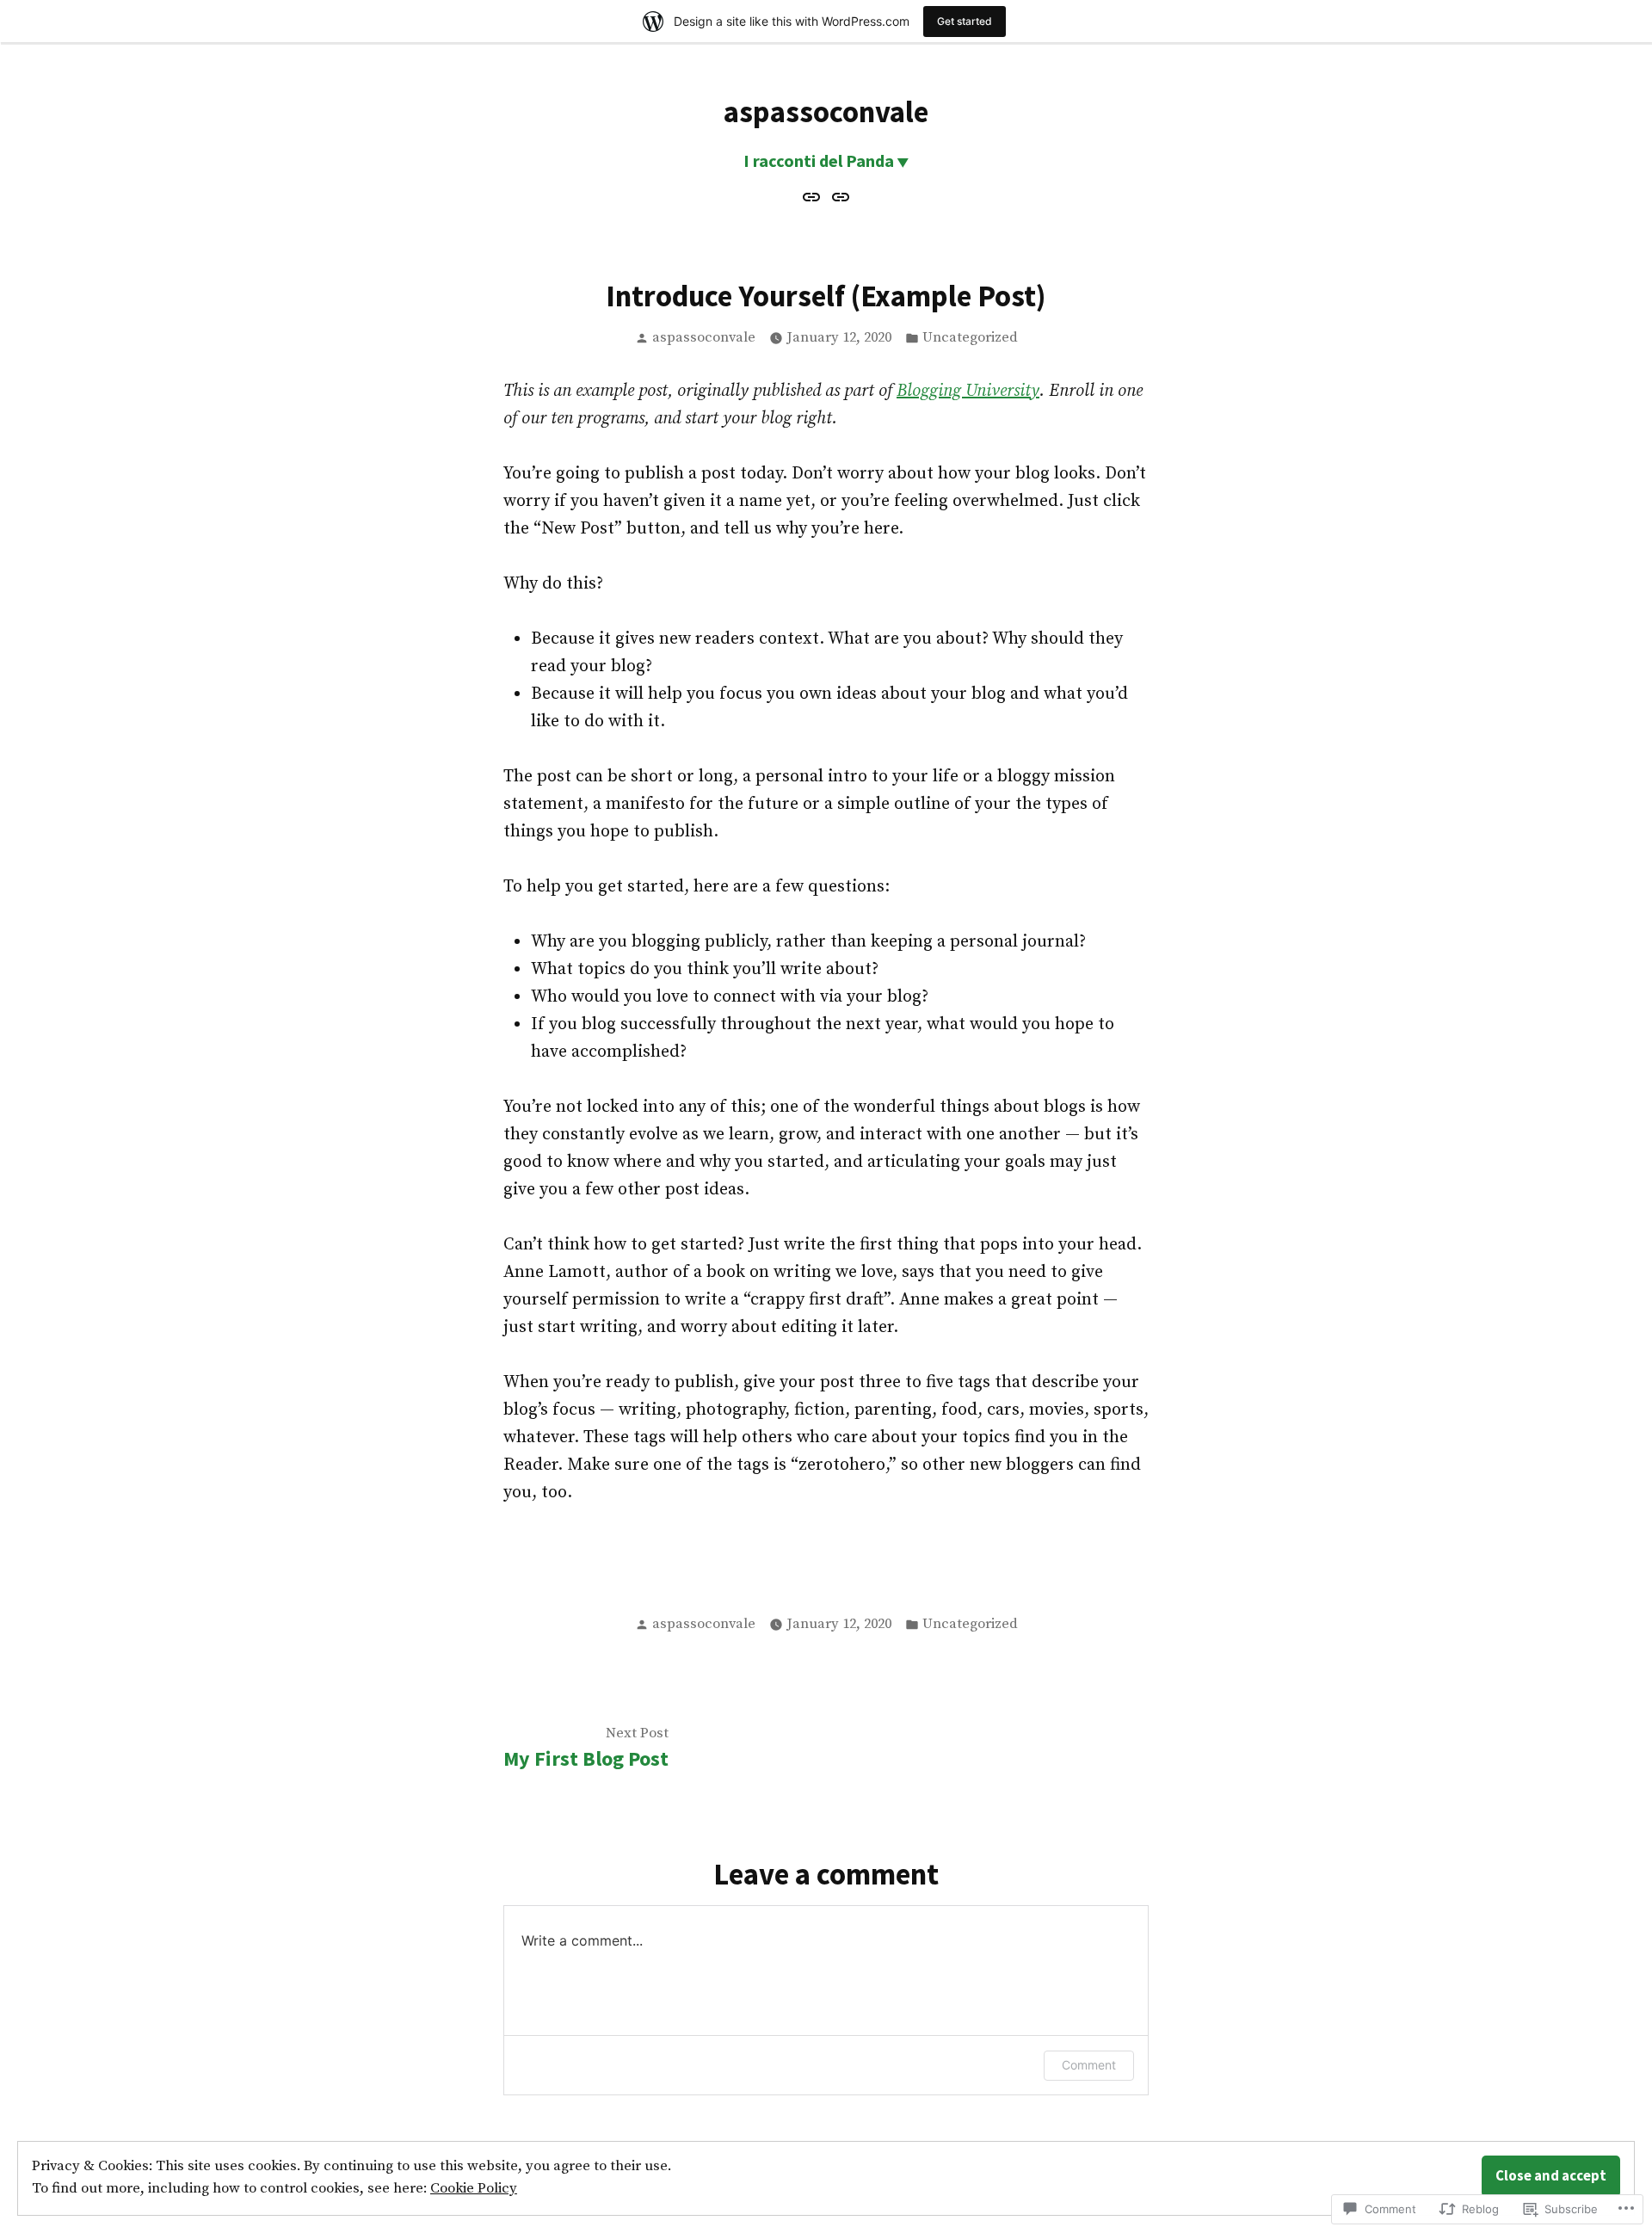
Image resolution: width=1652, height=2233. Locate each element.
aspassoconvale (826, 111)
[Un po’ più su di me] (838, 197)
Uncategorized (970, 338)
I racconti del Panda (819, 160)
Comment (1089, 2065)
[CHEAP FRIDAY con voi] (814, 197)
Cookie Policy (474, 2189)
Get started (965, 21)
